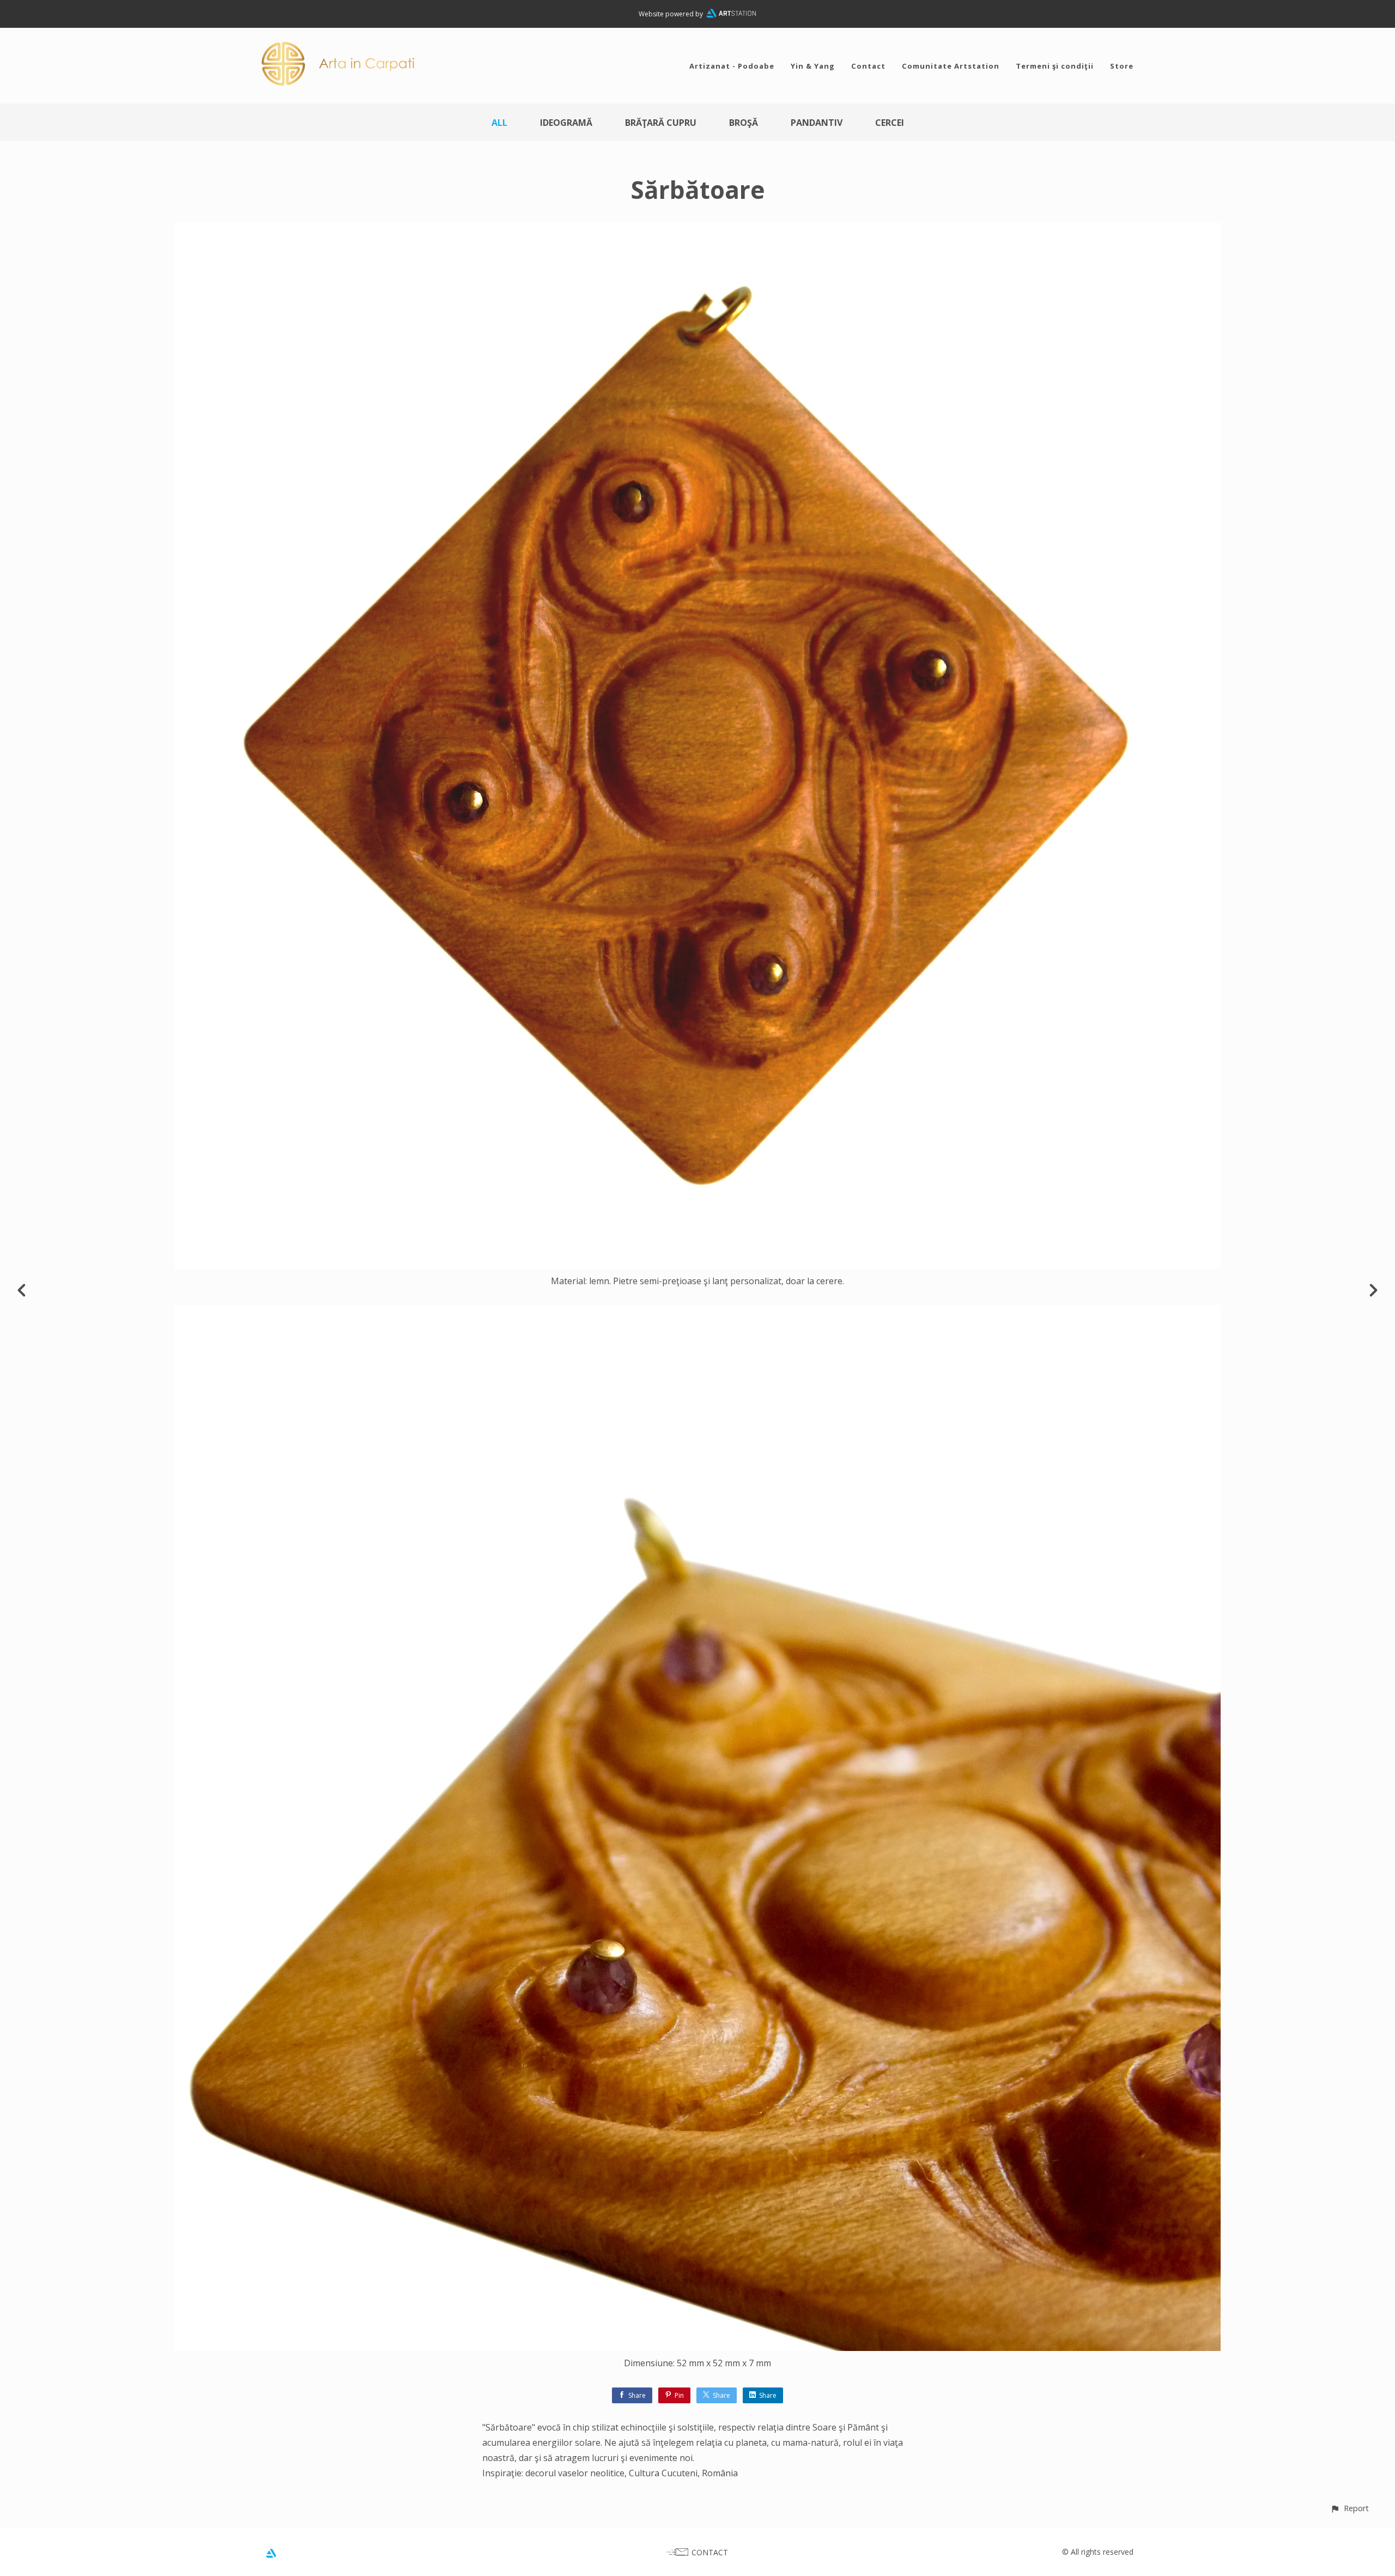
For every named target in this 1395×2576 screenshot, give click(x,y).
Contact (868, 66)
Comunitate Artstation (951, 66)
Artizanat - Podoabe (732, 66)
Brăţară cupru (661, 123)
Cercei (890, 123)
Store (1122, 66)
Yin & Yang (813, 66)
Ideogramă (566, 123)
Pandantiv (817, 123)
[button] (1349, 2508)
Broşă (744, 123)
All (499, 123)
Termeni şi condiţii (1055, 66)
